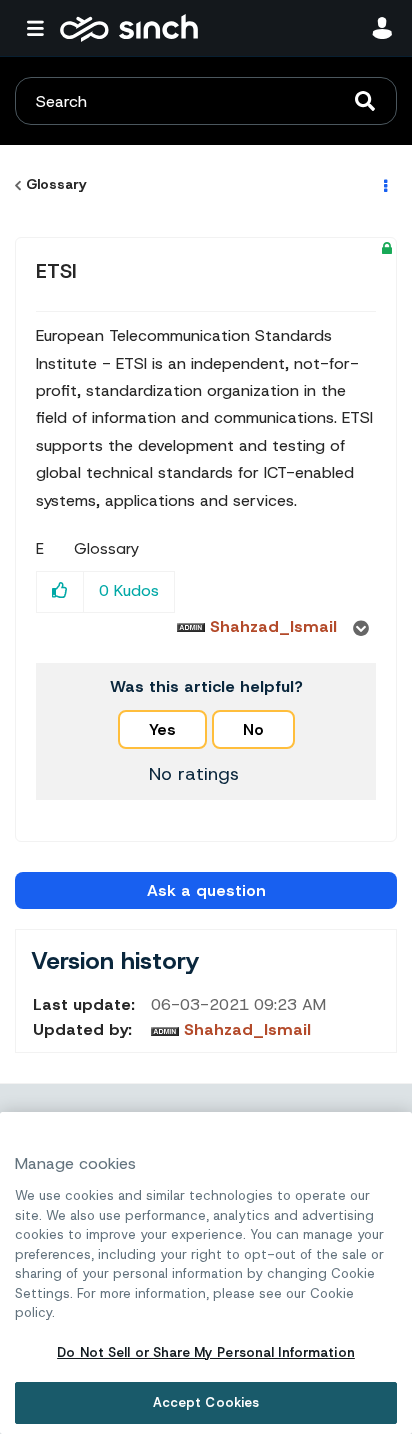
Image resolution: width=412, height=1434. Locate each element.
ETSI (56, 271)
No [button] (253, 729)
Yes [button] (162, 729)
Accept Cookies (206, 1402)
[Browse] (40, 28)
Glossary (56, 184)
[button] (60, 591)
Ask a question (206, 890)
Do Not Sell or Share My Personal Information (206, 1352)
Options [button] (384, 185)
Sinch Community (129, 28)
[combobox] (206, 101)
